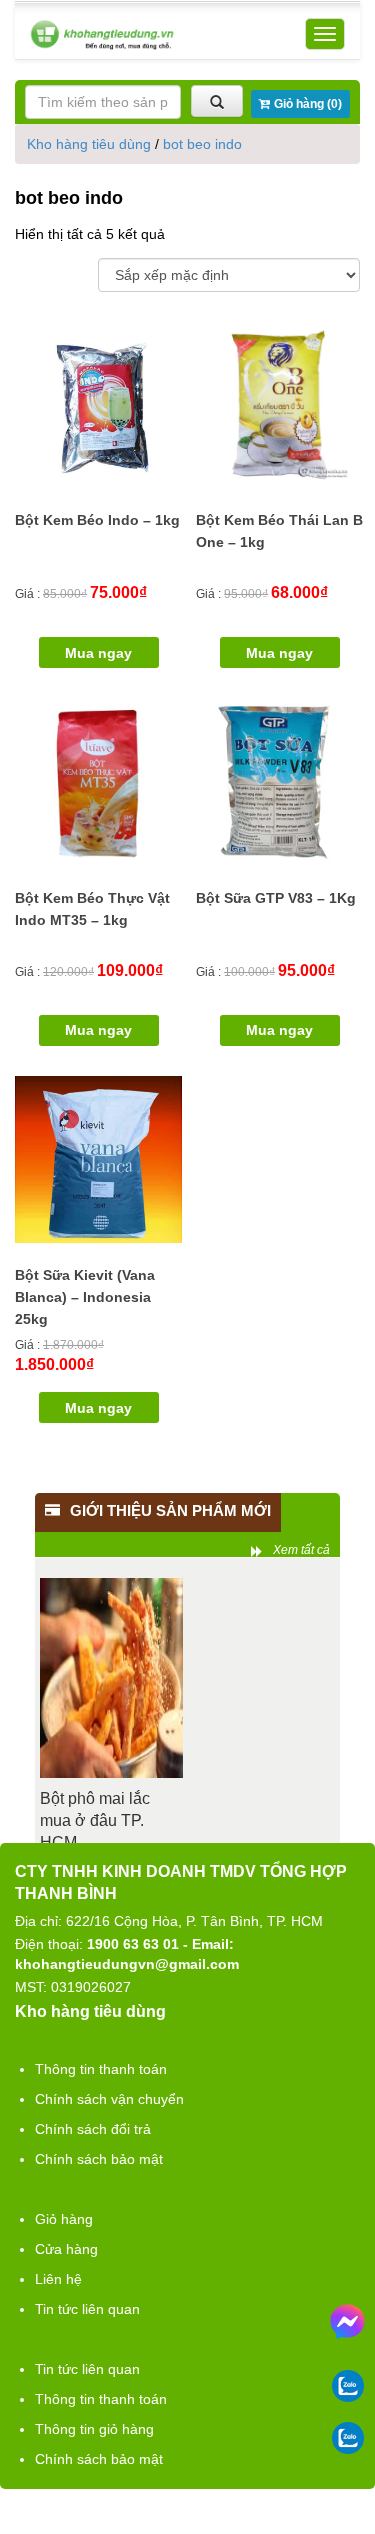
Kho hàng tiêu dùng (89, 144)
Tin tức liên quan (87, 2309)
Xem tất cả (301, 1550)
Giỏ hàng (64, 2219)
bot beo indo (202, 144)
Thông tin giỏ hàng (94, 2429)
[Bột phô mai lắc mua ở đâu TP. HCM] (111, 1678)
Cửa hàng (66, 2249)
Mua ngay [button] (98, 653)
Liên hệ (58, 2279)
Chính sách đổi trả (93, 2129)
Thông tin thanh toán (101, 2069)
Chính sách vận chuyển (109, 2099)
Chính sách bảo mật (99, 2159)
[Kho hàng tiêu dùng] (102, 34)
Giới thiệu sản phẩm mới (170, 1510)
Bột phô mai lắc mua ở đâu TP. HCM (95, 1820)
